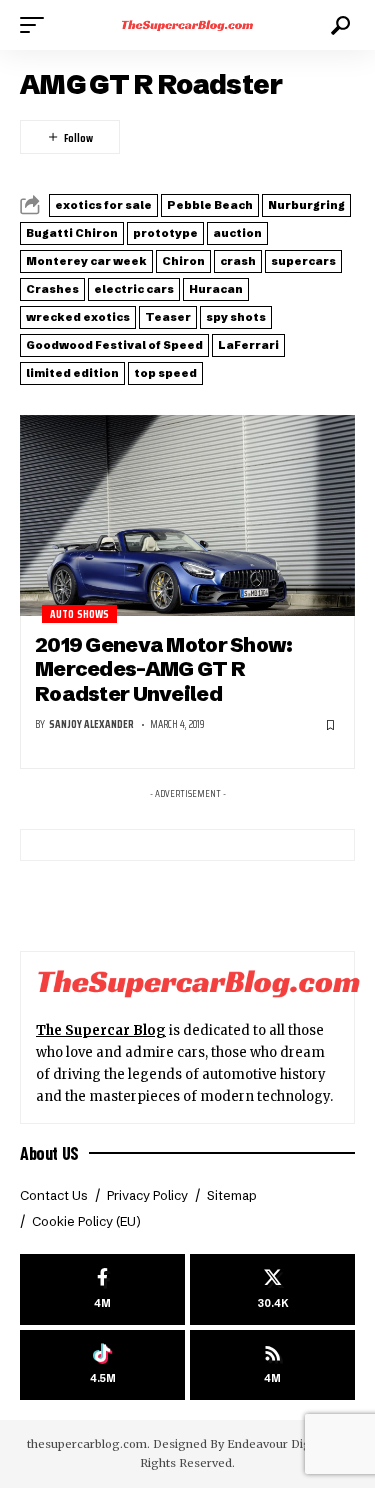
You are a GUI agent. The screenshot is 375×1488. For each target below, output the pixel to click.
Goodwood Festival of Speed (114, 345)
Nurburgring (306, 205)
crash (238, 261)
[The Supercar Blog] (188, 25)
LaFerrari (248, 345)
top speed (165, 373)
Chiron (183, 261)
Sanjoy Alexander (91, 724)
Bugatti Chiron (72, 233)
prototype (165, 233)
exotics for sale (103, 205)
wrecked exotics (78, 317)
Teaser (168, 317)
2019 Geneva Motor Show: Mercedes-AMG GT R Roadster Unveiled (164, 669)
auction (237, 233)
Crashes (52, 289)
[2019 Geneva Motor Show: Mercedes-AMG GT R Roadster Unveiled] (187, 515)
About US (49, 1153)
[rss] (272, 1365)
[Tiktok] (102, 1365)
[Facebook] (102, 1289)
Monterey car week (86, 261)
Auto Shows (80, 614)
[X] (272, 1289)
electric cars (134, 289)
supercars (303, 261)
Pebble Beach (210, 205)
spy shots (236, 317)
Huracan (216, 289)
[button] (37, 25)
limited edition (72, 373)
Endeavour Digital (277, 1444)
